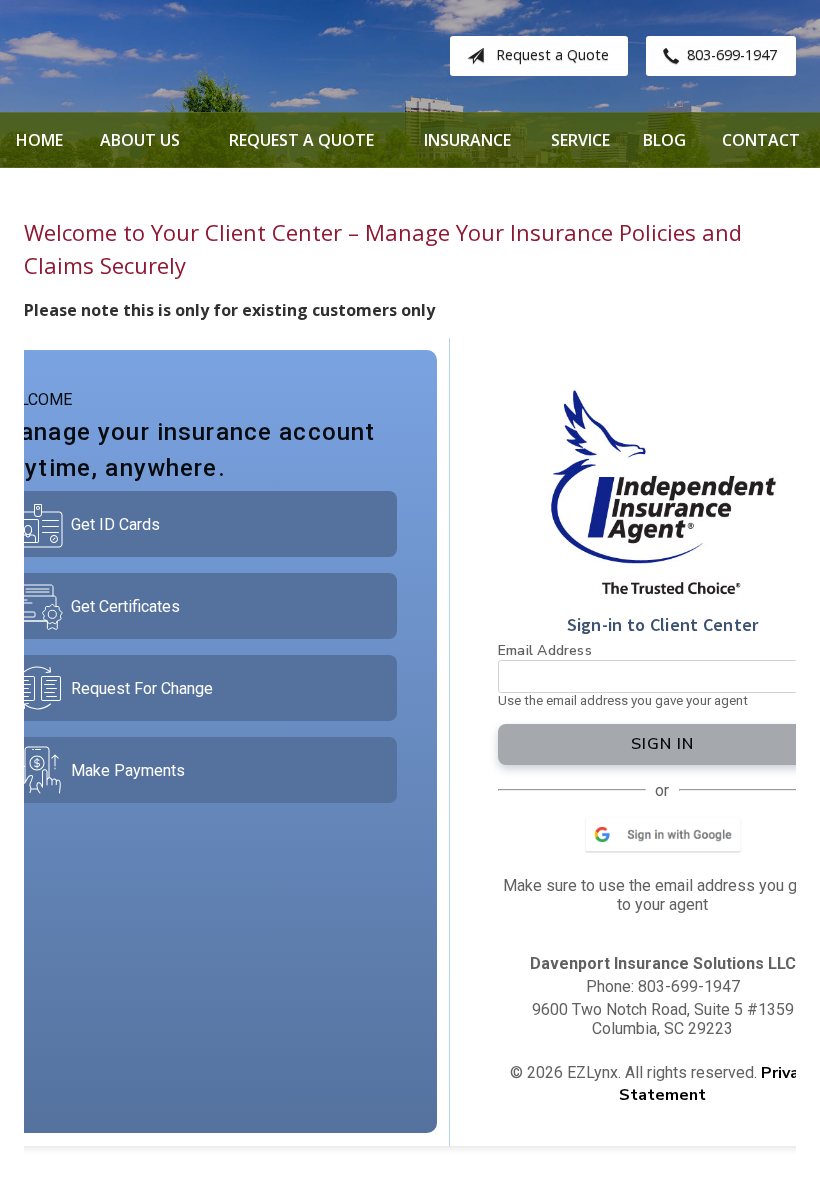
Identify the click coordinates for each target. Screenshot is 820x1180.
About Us (140, 140)
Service (580, 140)
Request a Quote (552, 54)
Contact (761, 140)
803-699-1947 (732, 54)
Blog (664, 140)
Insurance (467, 140)
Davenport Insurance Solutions (184, 56)
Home (39, 140)
